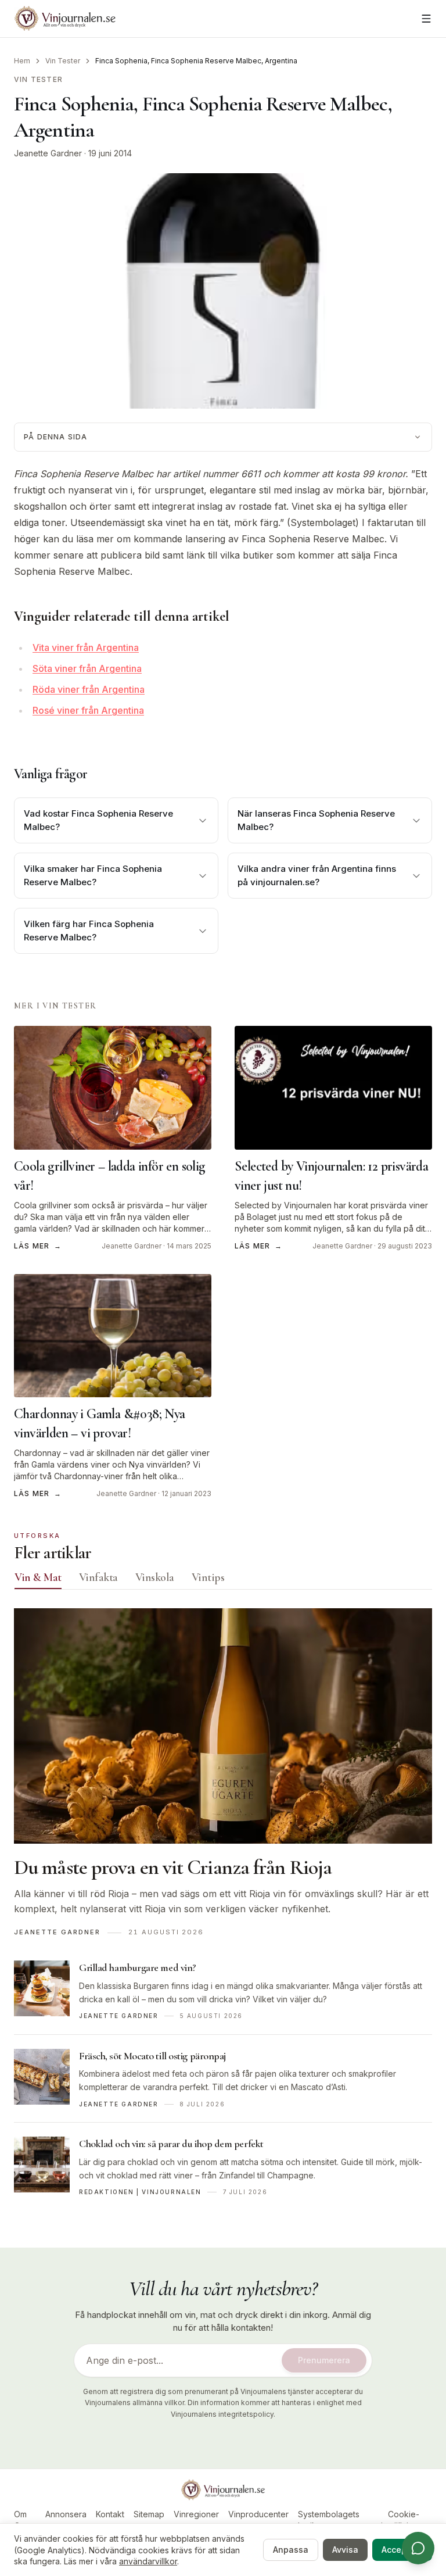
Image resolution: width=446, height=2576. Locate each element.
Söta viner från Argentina (87, 668)
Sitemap (149, 2514)
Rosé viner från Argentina (88, 710)
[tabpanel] (223, 1909)
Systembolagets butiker (329, 2520)
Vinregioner (196, 2514)
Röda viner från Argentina (89, 689)
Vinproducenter (258, 2514)
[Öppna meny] (426, 19)
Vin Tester (63, 61)
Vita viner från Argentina (86, 647)
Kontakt (110, 2514)
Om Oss (21, 2520)
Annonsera (66, 2514)
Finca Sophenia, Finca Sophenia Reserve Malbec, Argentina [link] (196, 61)
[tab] (38, 1577)
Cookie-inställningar (403, 2520)
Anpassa (291, 2550)
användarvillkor (148, 2561)
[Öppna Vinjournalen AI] (418, 2548)
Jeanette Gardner (48, 153)
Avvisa (345, 2550)
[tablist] (223, 1580)
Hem (22, 61)
